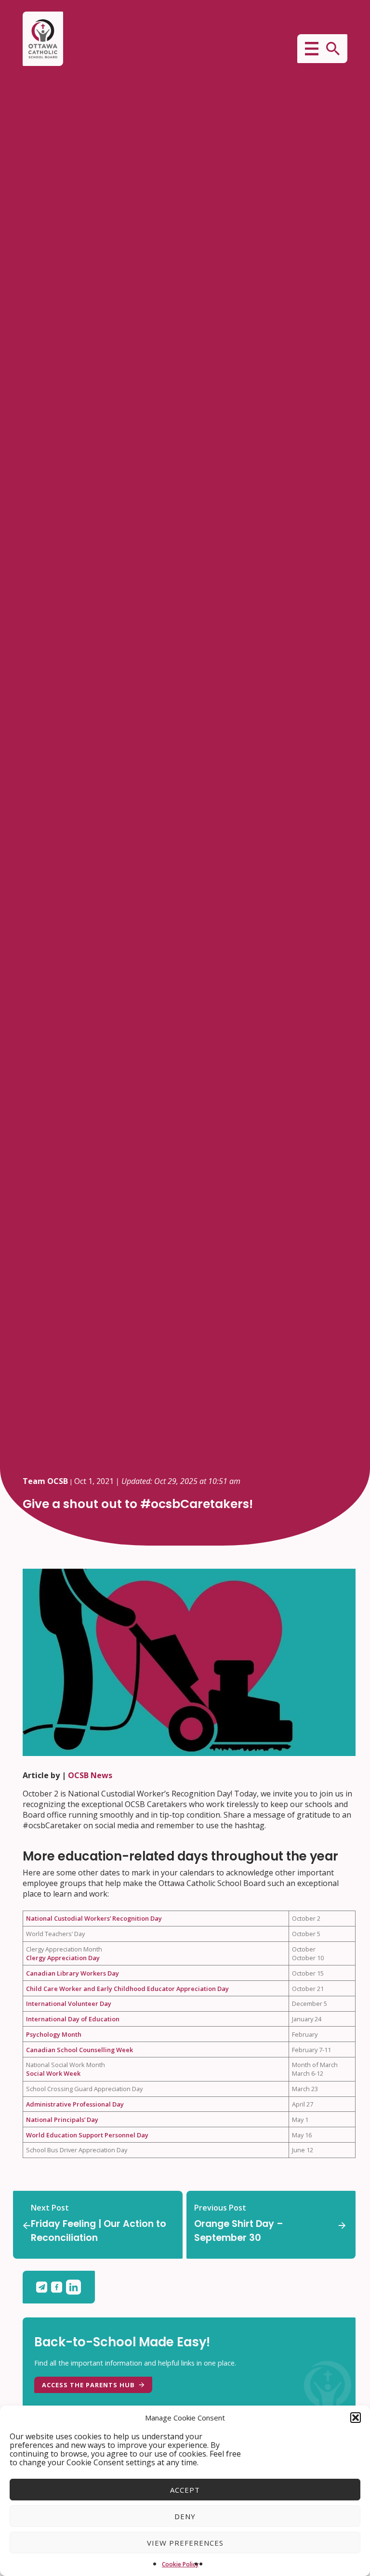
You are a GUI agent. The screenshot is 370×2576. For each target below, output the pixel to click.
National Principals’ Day (62, 2120)
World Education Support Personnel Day (87, 2135)
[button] (356, 2418)
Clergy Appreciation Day (63, 1958)
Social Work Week (53, 2073)
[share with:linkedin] (73, 2287)
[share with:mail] (44, 2287)
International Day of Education (73, 2019)
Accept (185, 2490)
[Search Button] (333, 49)
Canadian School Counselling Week (79, 2050)
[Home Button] (43, 39)
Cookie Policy (180, 2564)
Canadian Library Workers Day (73, 1973)
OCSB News (90, 1775)
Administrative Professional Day (75, 2104)
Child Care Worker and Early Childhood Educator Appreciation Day (127, 1989)
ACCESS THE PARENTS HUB (88, 2385)
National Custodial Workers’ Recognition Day (94, 1918)
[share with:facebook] (59, 2287)
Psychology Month (54, 2034)
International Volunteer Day (69, 2004)
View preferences (185, 2543)
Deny (185, 2516)
